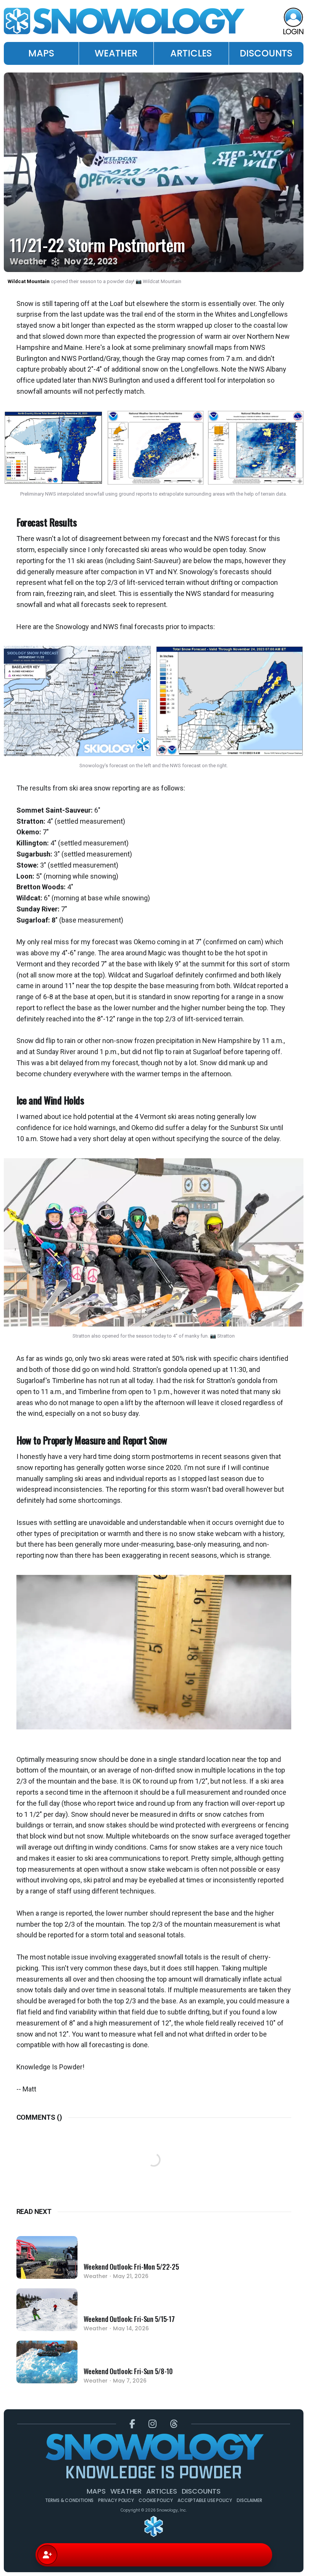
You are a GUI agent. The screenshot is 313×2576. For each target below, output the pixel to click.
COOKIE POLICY (156, 2500)
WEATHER (116, 53)
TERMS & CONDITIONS (69, 2500)
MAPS (41, 53)
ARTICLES (191, 53)
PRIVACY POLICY (116, 2500)
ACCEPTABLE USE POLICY (205, 2500)
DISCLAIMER (249, 2500)
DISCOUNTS (266, 53)
